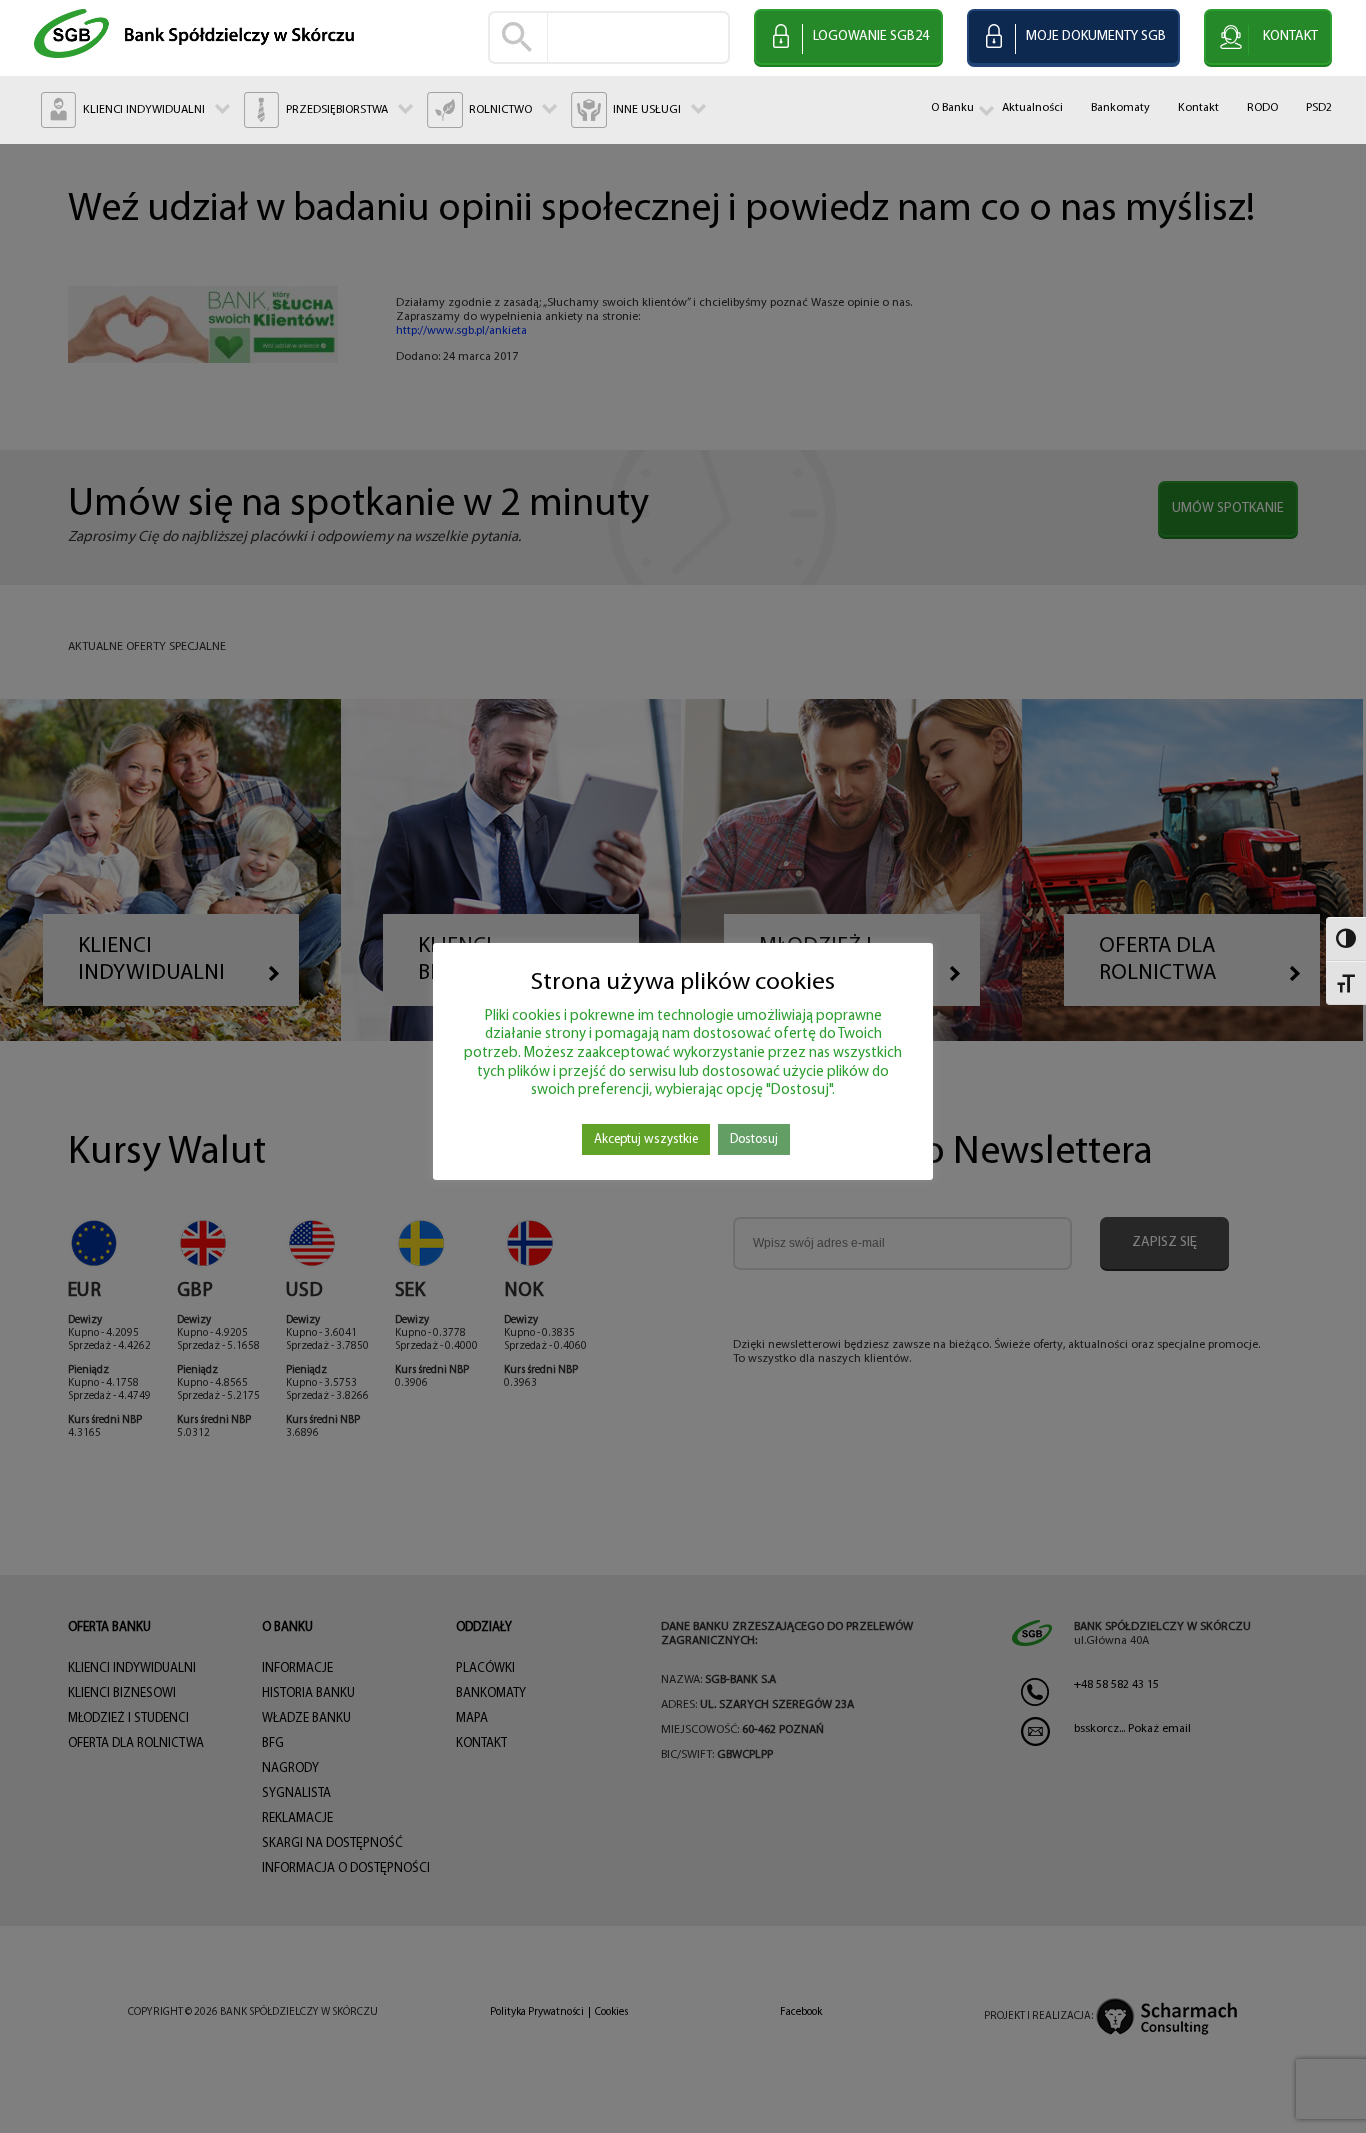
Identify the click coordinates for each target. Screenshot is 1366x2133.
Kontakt (1198, 108)
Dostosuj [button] (754, 1139)
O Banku (952, 108)
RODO (1262, 108)
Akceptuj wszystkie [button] (646, 1139)
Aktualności (1032, 108)
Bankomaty (1120, 108)
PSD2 (1319, 108)
